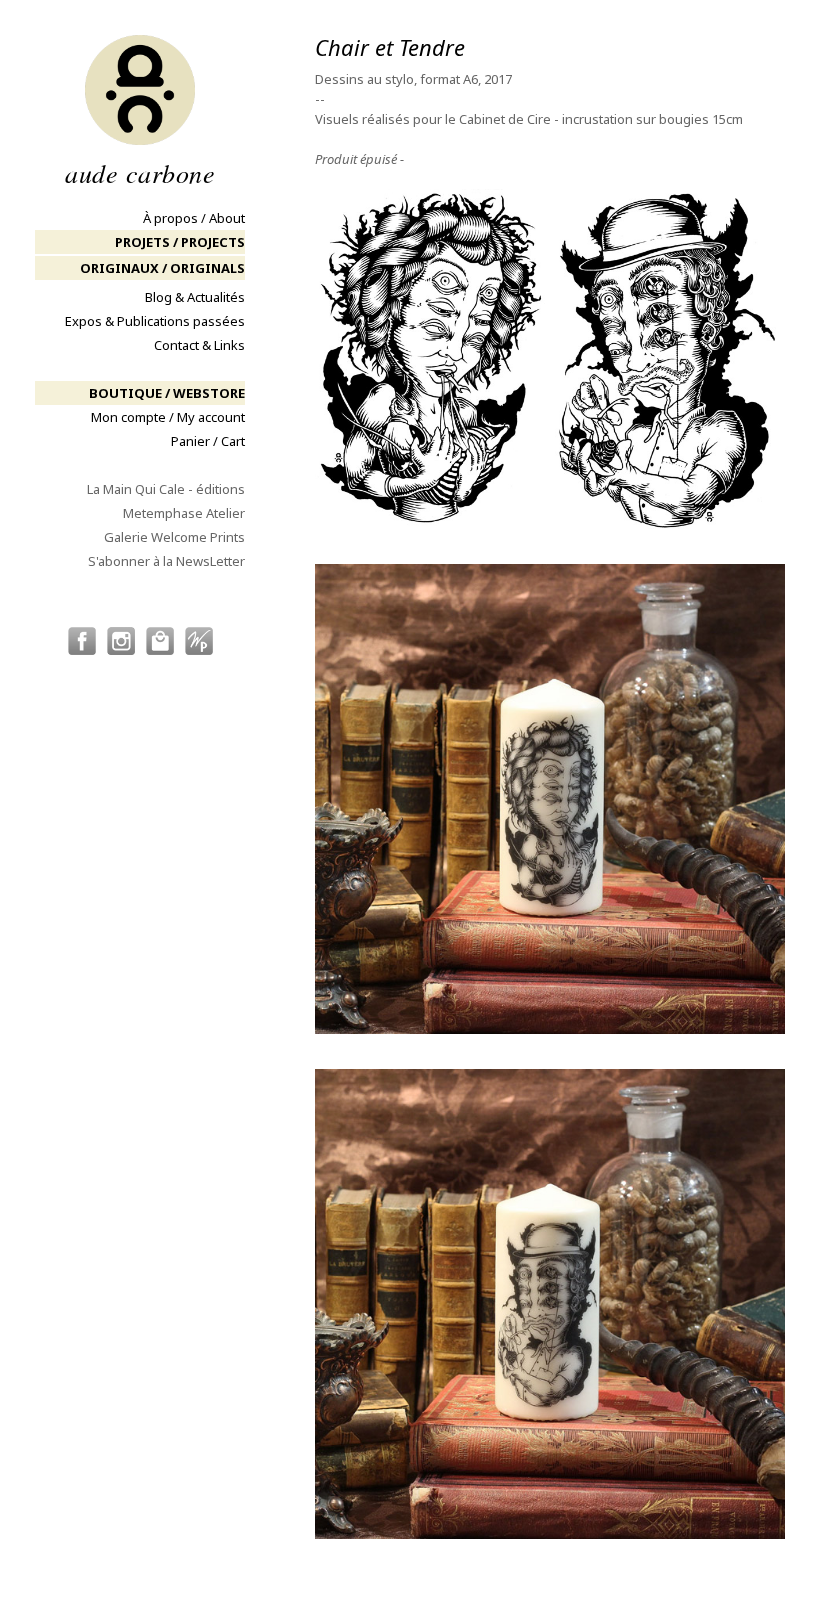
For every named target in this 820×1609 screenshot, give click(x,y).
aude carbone (140, 170)
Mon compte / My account (168, 417)
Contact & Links (199, 345)
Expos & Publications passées (155, 321)
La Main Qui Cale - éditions (166, 489)
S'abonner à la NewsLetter (166, 561)
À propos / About (194, 218)
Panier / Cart (208, 441)
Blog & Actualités (195, 297)
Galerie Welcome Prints (174, 537)
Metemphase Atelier (184, 513)
